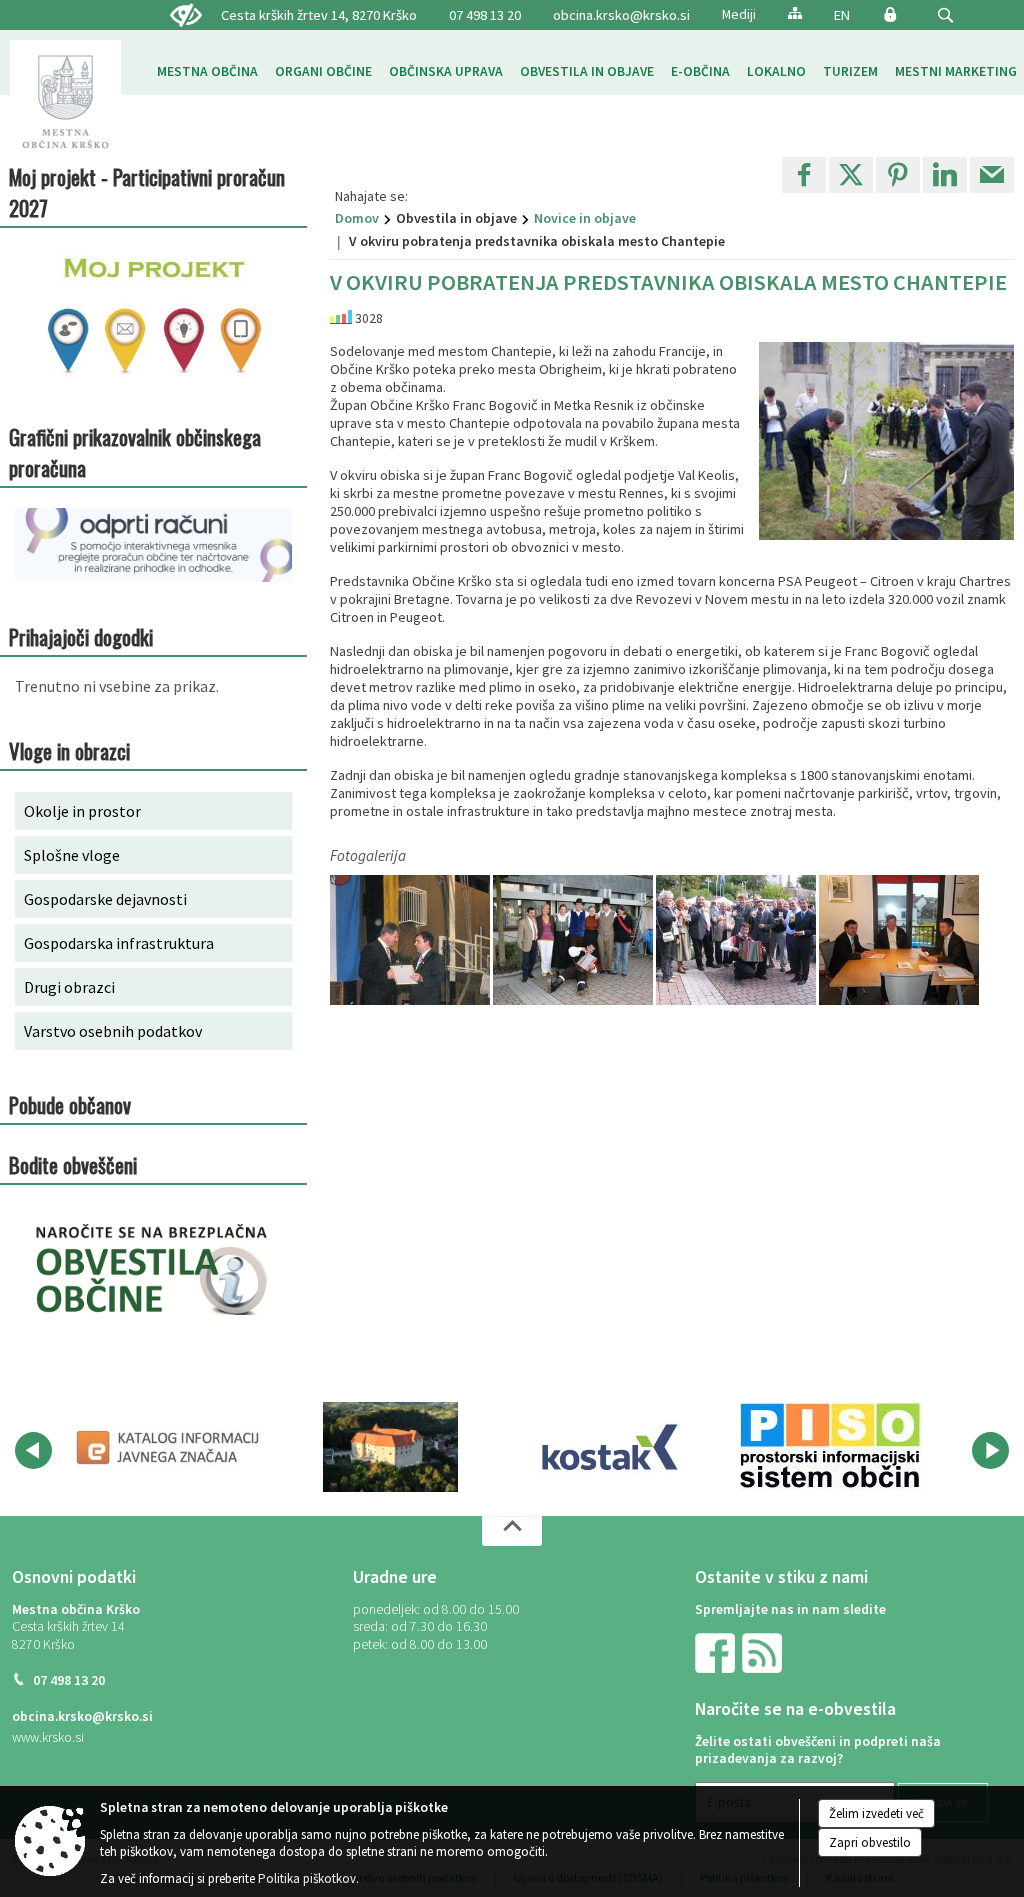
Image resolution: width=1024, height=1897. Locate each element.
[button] (945, 15)
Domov (357, 218)
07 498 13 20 (485, 15)
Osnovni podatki (74, 1577)
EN (842, 15)
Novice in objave (585, 218)
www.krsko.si (48, 1737)
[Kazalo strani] (795, 12)
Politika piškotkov (307, 1878)
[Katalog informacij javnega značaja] (170, 1447)
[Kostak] (610, 1447)
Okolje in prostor (82, 811)
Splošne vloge (72, 855)
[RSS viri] (764, 1651)
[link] (804, 175)
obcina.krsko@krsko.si (621, 15)
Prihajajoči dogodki (81, 636)
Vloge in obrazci (69, 750)
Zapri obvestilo (870, 1842)
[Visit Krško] (390, 1447)
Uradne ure (395, 1577)
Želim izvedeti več (876, 1813)
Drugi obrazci (69, 987)
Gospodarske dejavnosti (105, 899)
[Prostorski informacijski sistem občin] (830, 1447)
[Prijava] (890, 14)
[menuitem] (207, 72)
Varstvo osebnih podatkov (113, 1031)
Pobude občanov (70, 1104)
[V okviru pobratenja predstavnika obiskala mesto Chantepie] (411, 940)
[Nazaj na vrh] (512, 1531)
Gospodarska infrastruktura (119, 943)
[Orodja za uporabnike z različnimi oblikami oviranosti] (186, 16)
